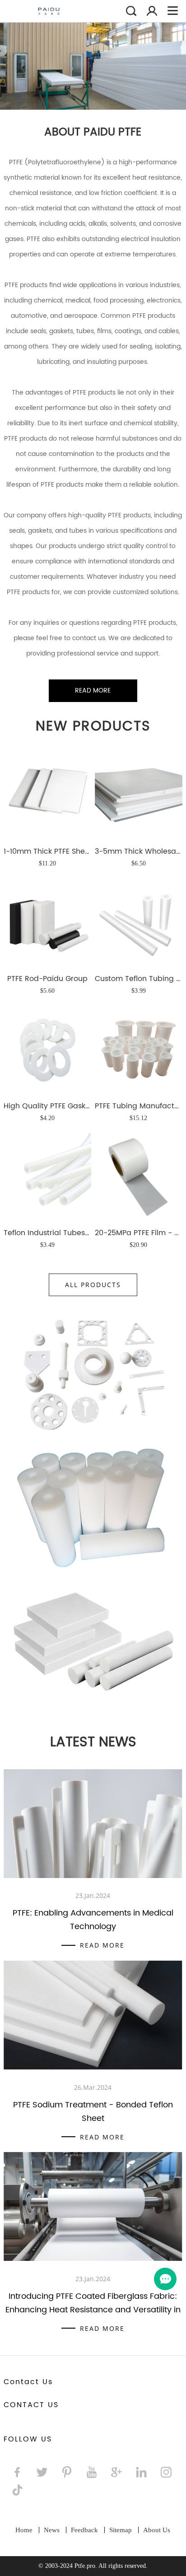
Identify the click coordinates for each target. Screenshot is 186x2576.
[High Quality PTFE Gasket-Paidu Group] (47, 1050)
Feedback (84, 2530)
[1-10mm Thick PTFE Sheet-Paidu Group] (47, 795)
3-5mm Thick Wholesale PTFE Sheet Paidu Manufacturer (139, 851)
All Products (93, 1285)
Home (24, 2530)
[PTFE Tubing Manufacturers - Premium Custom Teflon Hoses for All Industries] (139, 1050)
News (52, 2530)
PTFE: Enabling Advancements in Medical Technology (93, 1920)
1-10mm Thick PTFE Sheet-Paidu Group (47, 851)
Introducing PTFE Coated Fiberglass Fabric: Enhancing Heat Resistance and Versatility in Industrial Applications (93, 2310)
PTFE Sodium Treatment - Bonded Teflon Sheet (93, 2112)
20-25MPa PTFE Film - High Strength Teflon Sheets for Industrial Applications (139, 1232)
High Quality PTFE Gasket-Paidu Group (47, 1105)
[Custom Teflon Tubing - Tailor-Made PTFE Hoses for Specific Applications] (139, 922)
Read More (93, 690)
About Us (157, 2530)
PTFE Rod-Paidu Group (47, 978)
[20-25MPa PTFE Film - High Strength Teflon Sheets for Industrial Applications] (139, 1177)
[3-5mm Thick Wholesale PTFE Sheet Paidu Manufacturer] (139, 795)
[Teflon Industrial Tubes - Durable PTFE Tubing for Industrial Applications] (47, 1177)
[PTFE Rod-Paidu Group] (47, 922)
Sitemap (121, 2530)
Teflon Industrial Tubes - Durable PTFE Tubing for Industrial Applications (47, 1232)
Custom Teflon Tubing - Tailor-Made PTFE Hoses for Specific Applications (139, 978)
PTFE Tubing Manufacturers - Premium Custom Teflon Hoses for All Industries (139, 1105)
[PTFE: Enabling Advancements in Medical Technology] (93, 1823)
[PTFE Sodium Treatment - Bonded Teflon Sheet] (93, 2015)
